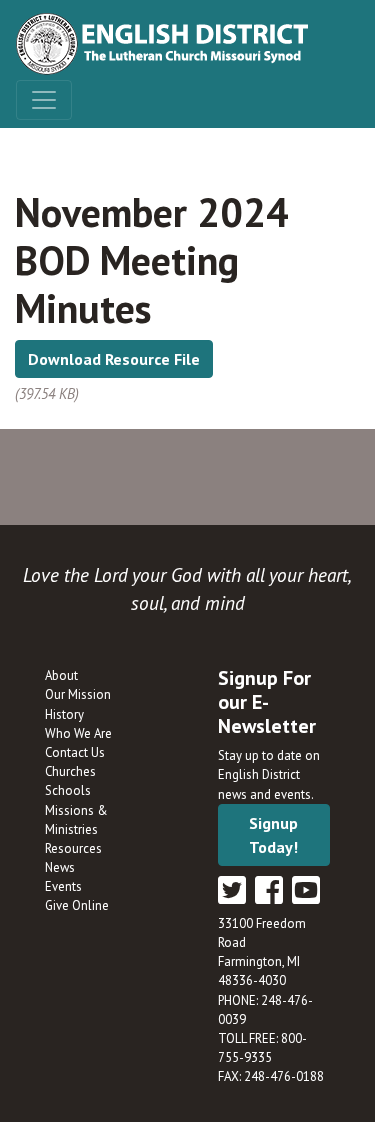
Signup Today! (273, 835)
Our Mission (78, 694)
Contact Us (75, 752)
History (64, 714)
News (60, 867)
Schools (68, 790)
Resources (73, 848)
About (61, 675)
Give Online (77, 905)
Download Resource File (114, 359)
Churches (70, 771)
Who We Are (78, 733)
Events (63, 886)
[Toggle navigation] (44, 100)
